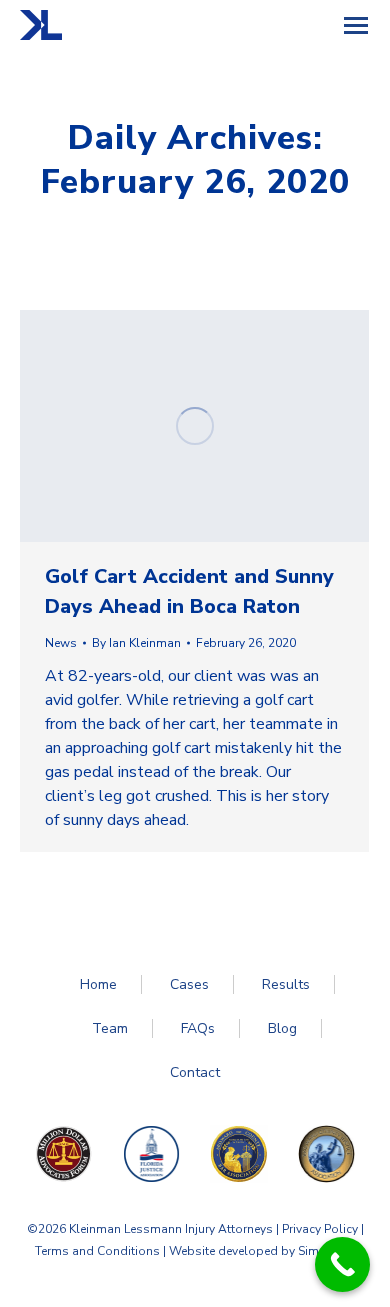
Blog (282, 1028)
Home (98, 984)
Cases (189, 984)
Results (286, 984)
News (61, 643)
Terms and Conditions (97, 1251)
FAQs (198, 1028)
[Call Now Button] (342, 1264)
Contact (195, 1072)
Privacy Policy (320, 1229)
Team (110, 1028)
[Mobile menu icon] (356, 25)
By (136, 643)
